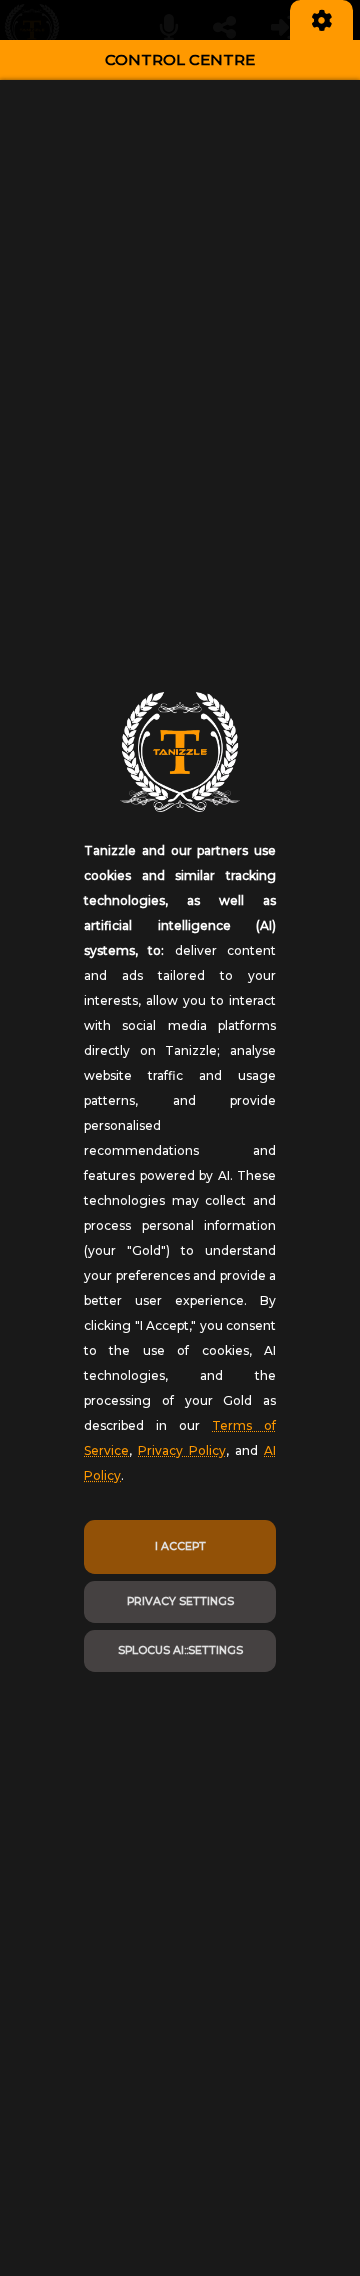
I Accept (180, 1546)
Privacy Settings (180, 1601)
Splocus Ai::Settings (180, 1650)
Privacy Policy (182, 1450)
